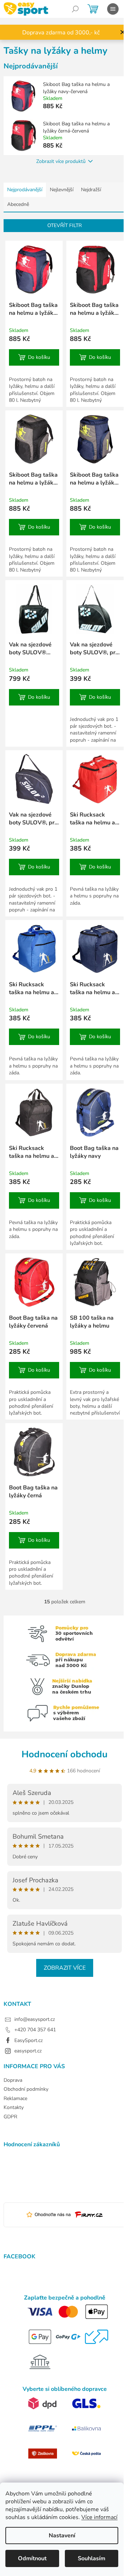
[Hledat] (75, 9)
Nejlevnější (62, 190)
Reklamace (15, 2098)
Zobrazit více (65, 1968)
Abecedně (18, 204)
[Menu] (113, 9)
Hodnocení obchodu (64, 1754)
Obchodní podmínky (26, 2089)
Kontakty (14, 2107)
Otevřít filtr (64, 225)
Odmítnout (32, 2558)
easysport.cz (28, 2051)
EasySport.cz (28, 2040)
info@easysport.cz (35, 2019)
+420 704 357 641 (35, 2030)
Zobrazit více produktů (61, 161)
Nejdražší (91, 190)
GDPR (10, 2117)
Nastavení (62, 2536)
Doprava (13, 2080)
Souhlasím (92, 2558)
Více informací (99, 2517)
